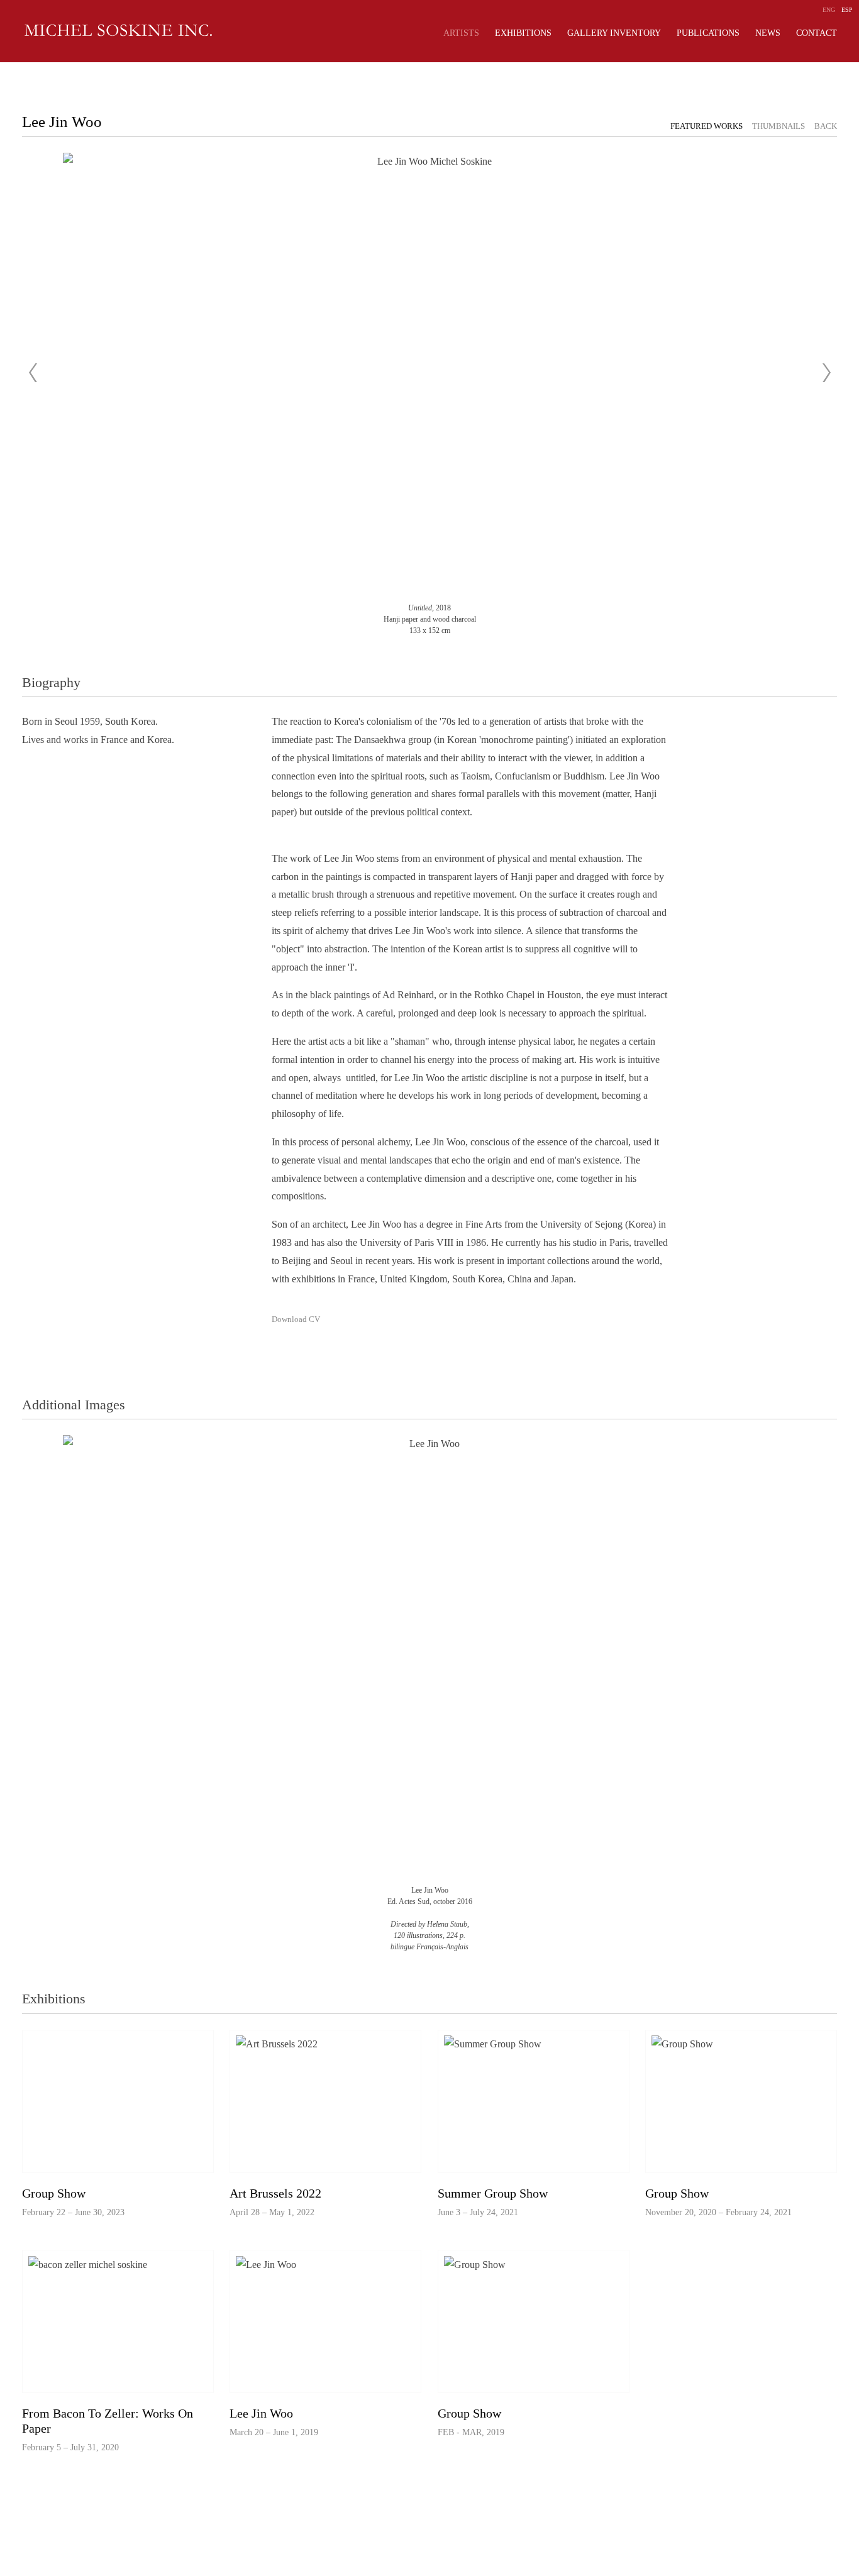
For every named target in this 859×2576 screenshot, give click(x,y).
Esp (847, 10)
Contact (817, 33)
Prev (33, 373)
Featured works (707, 126)
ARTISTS (461, 33)
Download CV (296, 1319)
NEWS (768, 33)
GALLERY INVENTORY (614, 33)
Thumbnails (779, 126)
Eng (829, 10)
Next (826, 373)
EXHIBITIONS (523, 33)
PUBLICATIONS (708, 33)
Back (826, 126)
